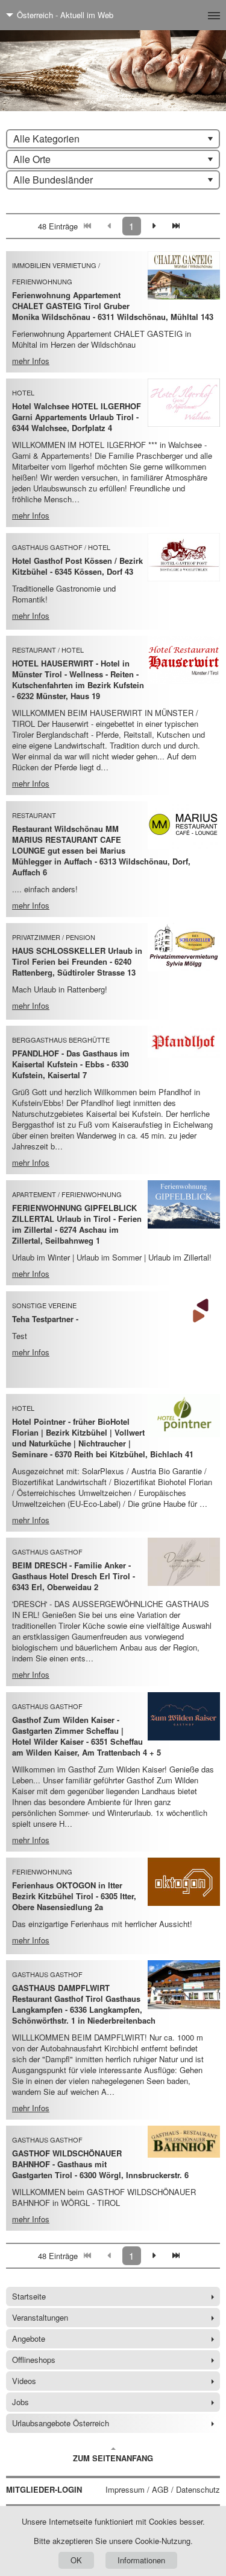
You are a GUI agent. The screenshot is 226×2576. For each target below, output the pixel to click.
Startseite (29, 2296)
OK (76, 2560)
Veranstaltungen (40, 2317)
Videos (24, 2381)
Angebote (29, 2338)
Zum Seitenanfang (113, 2458)
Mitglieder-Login (44, 2490)
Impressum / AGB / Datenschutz (163, 2490)
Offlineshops (34, 2360)
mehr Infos (31, 361)
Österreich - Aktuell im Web (65, 15)
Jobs (20, 2402)
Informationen (141, 2560)
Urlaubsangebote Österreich (61, 2423)
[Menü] (194, 15)
